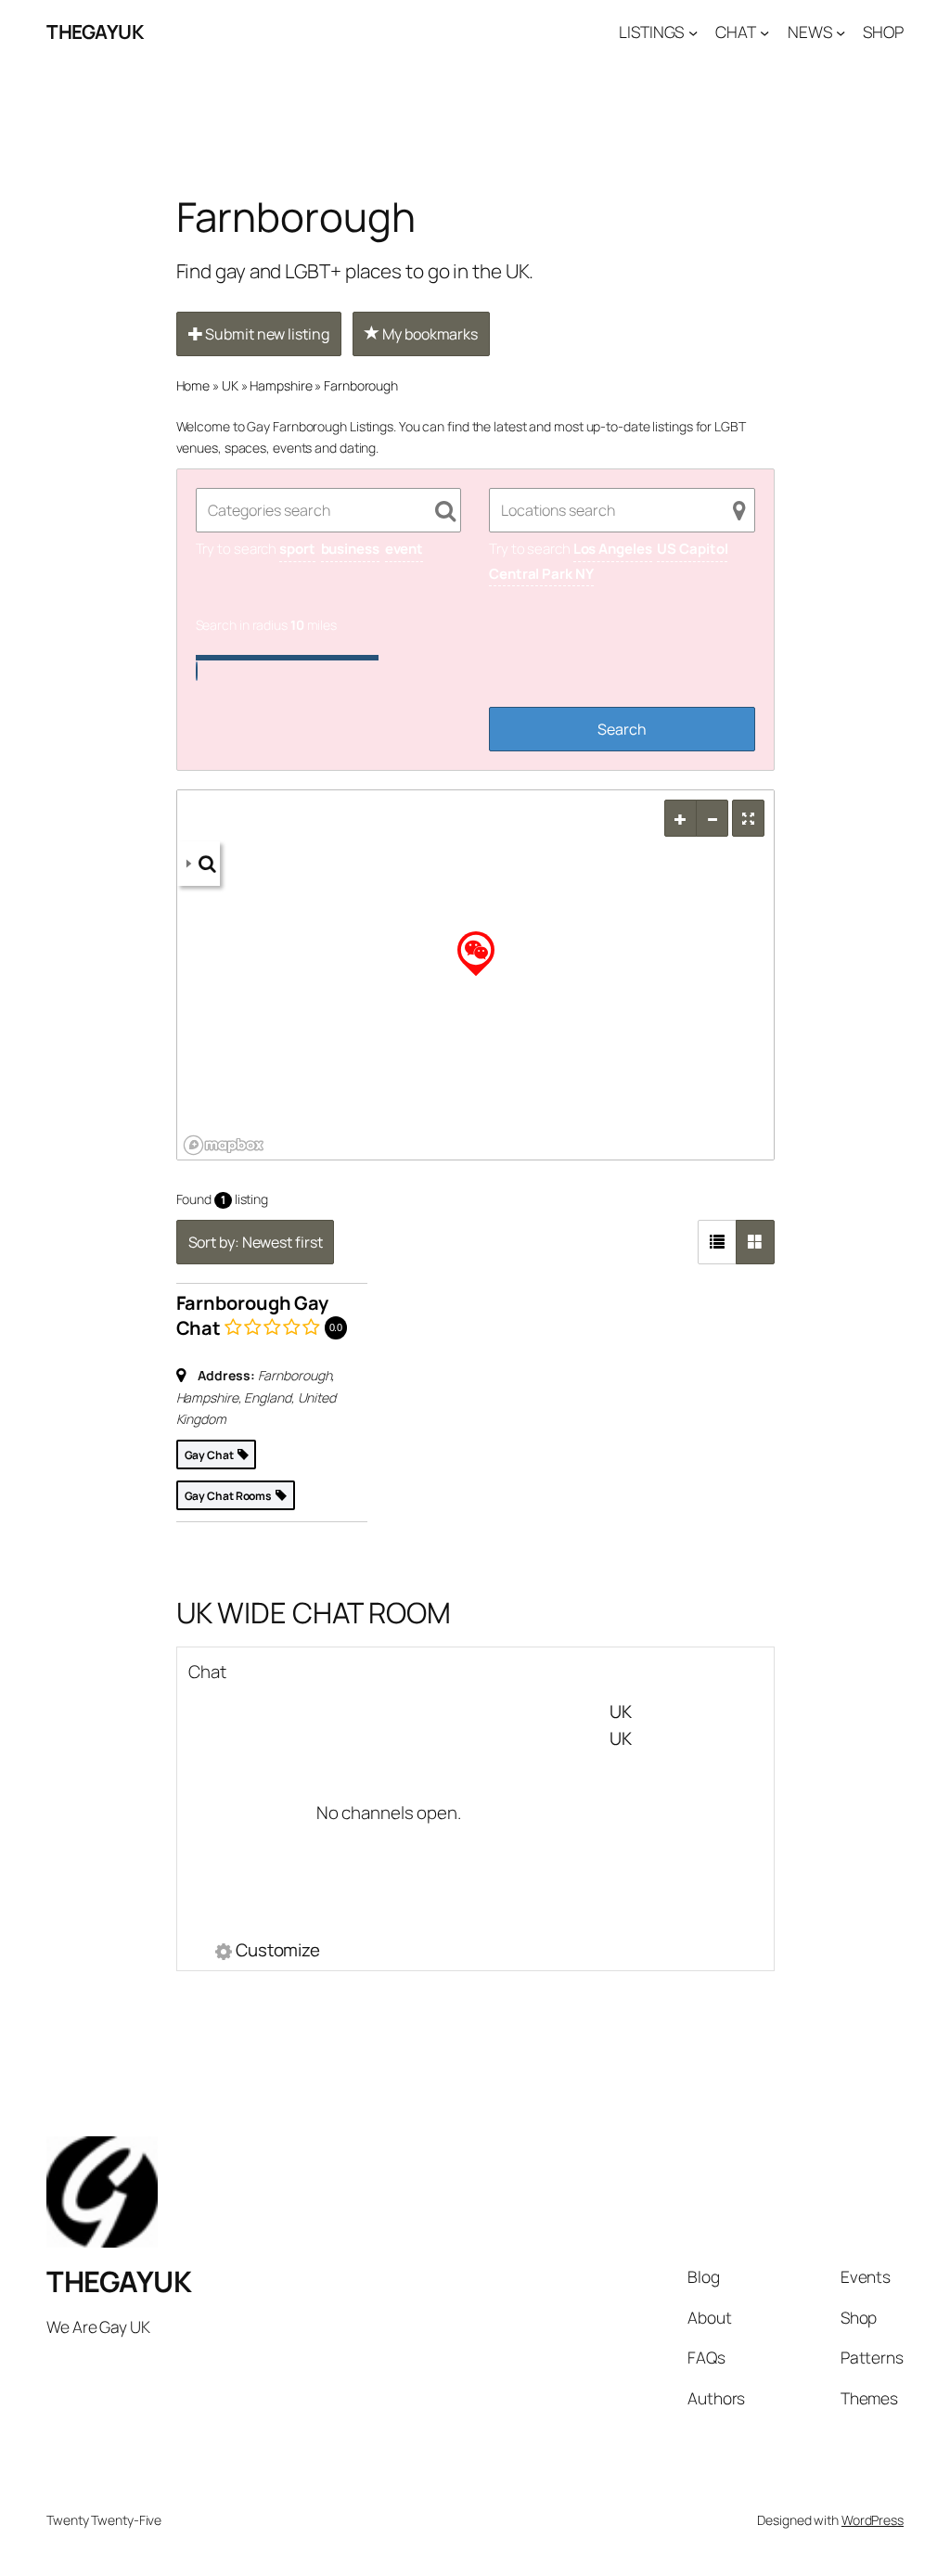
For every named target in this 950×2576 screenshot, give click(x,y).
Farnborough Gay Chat (253, 1315)
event (404, 549)
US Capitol (692, 549)
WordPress (873, 2520)
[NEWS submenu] (841, 32)
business (350, 549)
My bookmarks (429, 334)
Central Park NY (541, 574)
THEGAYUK (95, 32)
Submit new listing (265, 334)
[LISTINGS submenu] (693, 32)
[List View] (717, 1242)
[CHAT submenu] (764, 32)
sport (297, 549)
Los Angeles (613, 549)
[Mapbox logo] (224, 1145)
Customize (278, 1952)
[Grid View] (755, 1242)
